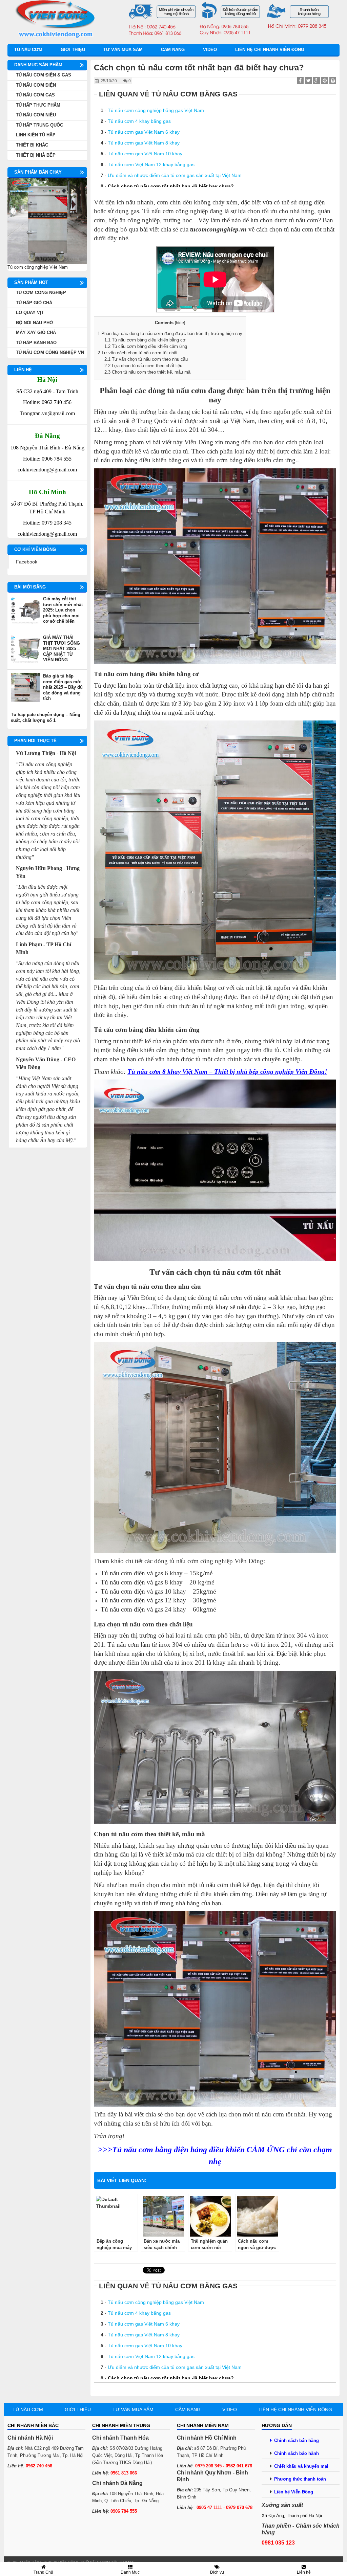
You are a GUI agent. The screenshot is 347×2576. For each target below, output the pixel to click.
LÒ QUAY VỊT (30, 313)
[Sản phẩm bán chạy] (47, 221)
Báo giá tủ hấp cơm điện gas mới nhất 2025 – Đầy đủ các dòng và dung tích (63, 687)
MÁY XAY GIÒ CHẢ (36, 332)
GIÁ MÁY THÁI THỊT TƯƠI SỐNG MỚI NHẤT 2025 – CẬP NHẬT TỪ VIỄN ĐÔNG (62, 649)
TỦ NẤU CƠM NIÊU (36, 115)
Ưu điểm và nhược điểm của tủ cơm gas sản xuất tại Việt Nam (175, 175)
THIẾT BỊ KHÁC (32, 145)
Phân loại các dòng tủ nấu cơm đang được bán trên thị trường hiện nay (170, 334)
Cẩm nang (173, 50)
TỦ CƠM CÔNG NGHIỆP (41, 293)
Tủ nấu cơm (28, 50)
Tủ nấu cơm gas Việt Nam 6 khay (144, 132)
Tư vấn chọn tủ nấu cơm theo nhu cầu (146, 359)
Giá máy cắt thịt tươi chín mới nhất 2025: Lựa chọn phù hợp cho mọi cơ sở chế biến (63, 610)
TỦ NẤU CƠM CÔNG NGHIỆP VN (50, 352)
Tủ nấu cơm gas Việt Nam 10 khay (145, 154)
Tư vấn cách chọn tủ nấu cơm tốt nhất (138, 353)
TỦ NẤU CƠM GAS (35, 95)
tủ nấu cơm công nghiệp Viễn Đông (216, 1561)
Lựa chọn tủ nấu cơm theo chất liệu (143, 366)
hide (180, 323)
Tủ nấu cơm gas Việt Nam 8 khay (144, 143)
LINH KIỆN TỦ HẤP (36, 135)
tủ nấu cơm (187, 391)
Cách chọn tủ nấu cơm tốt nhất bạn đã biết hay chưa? (171, 186)
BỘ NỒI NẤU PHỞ (35, 323)
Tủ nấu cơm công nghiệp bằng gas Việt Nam (156, 110)
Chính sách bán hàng (297, 2440)
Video (210, 50)
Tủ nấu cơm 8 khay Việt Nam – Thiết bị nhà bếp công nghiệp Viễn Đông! (227, 1072)
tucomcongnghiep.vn (218, 229)
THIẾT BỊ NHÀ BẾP (36, 155)
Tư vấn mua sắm (123, 50)
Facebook (27, 562)
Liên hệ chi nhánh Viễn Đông (270, 50)
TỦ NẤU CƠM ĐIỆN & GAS (44, 75)
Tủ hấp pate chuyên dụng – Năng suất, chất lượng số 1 (46, 717)
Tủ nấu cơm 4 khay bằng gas (139, 121)
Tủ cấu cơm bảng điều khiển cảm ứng (146, 346)
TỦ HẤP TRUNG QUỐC (39, 125)
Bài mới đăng (30, 587)
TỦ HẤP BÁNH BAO (36, 343)
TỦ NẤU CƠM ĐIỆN (36, 85)
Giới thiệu (73, 50)
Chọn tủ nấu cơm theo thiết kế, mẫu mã (147, 372)
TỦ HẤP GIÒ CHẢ (34, 303)
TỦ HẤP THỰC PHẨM (38, 105)
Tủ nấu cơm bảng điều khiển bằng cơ (145, 340)
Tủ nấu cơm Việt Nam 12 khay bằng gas (151, 164)
